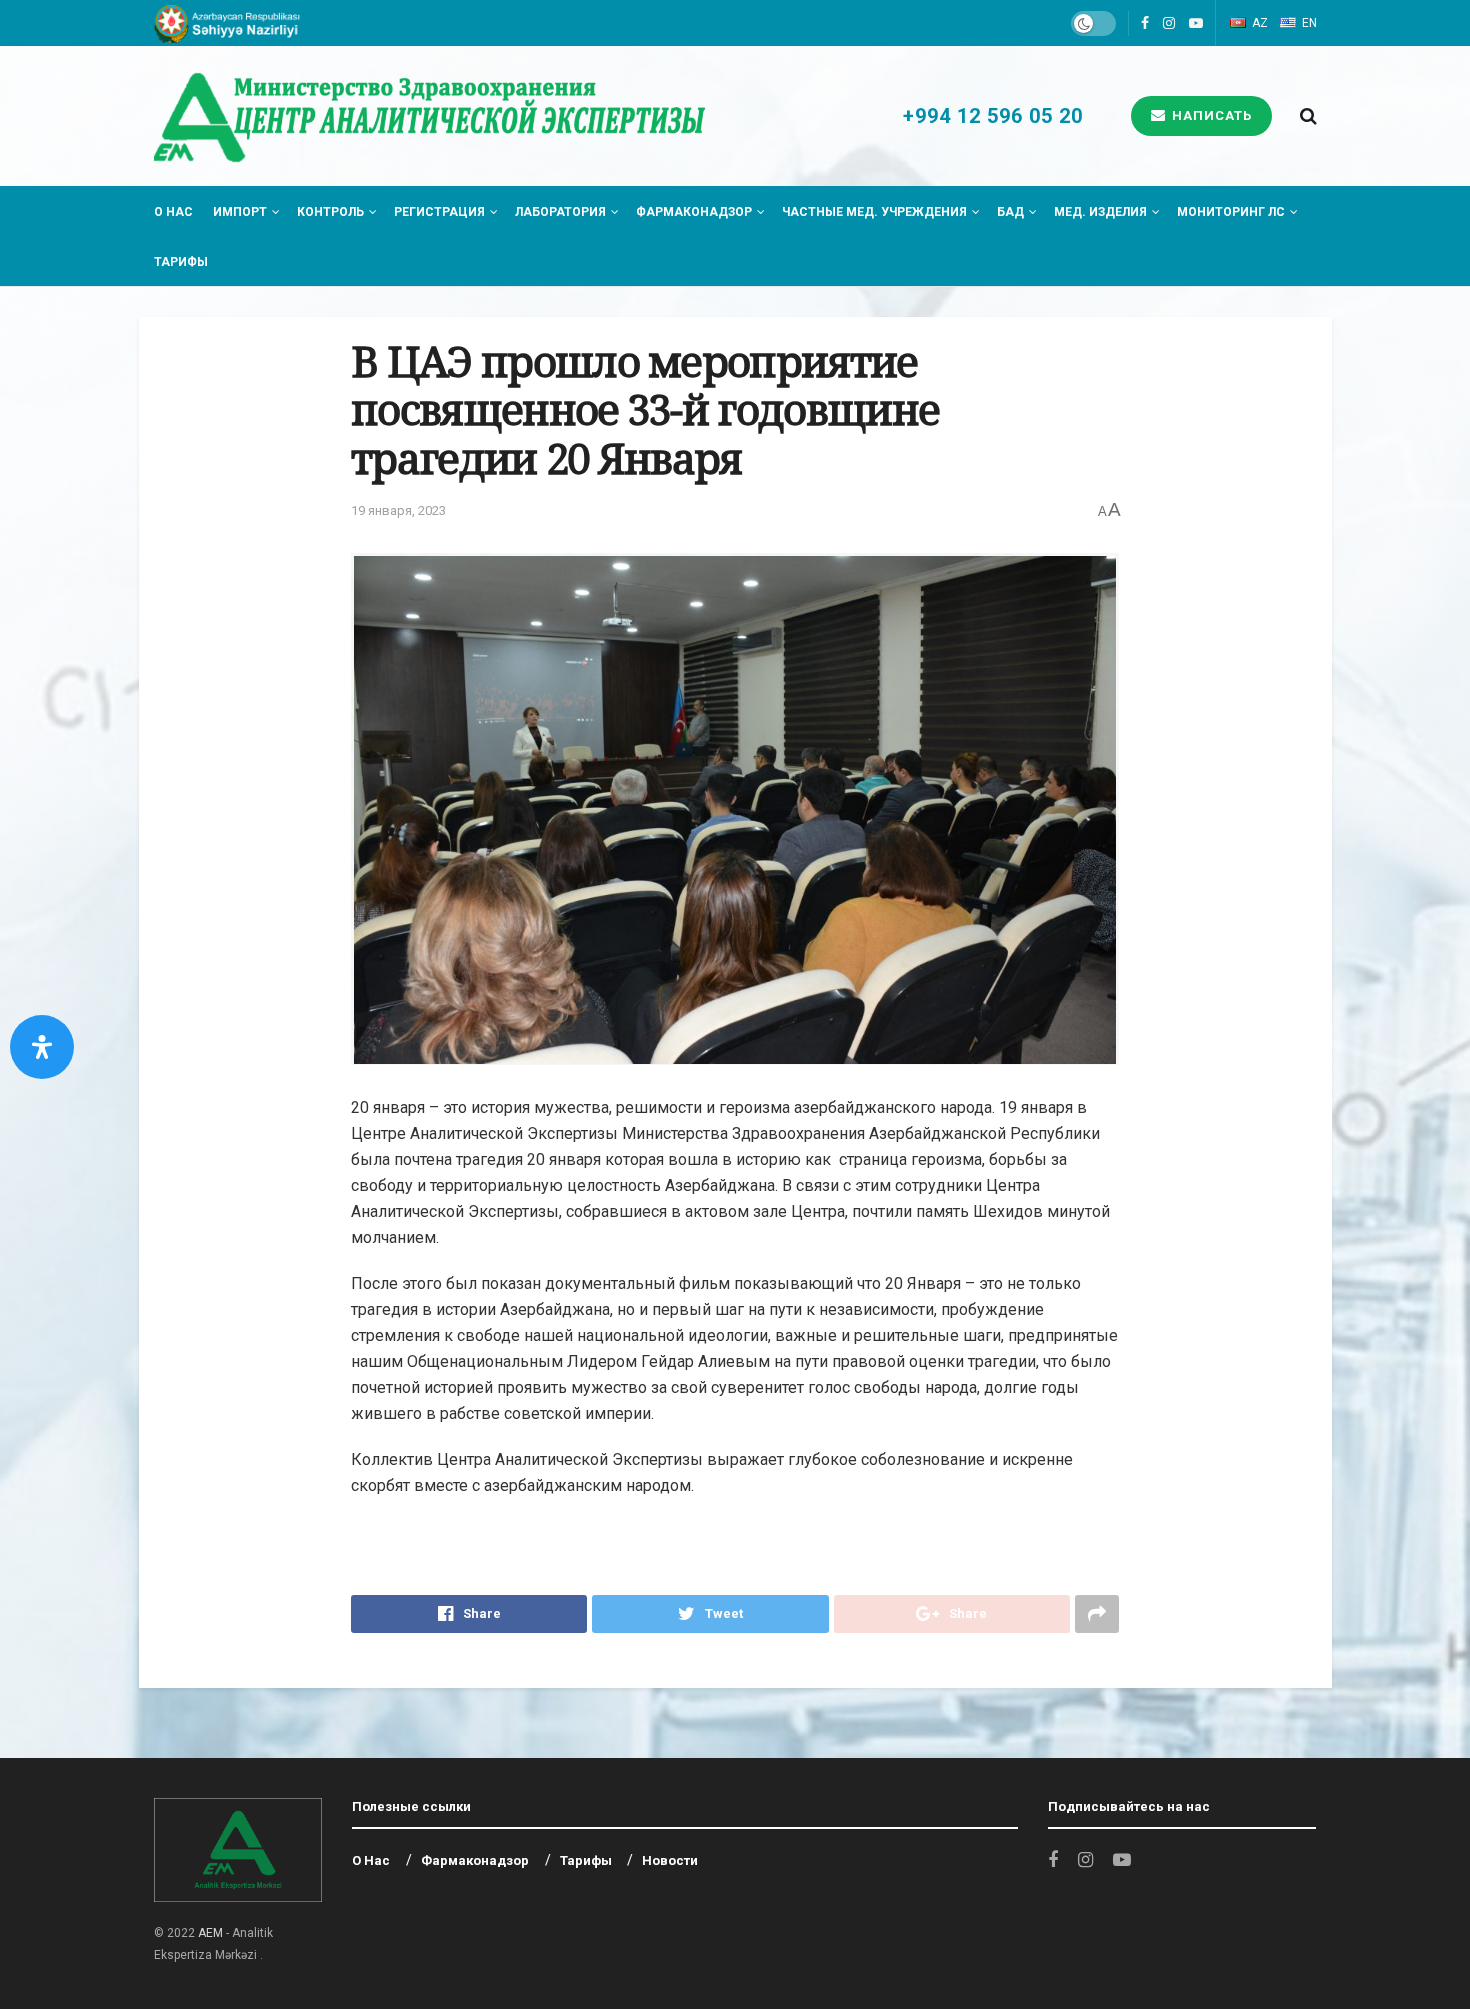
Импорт (240, 212)
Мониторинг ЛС (1231, 212)
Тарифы (181, 262)
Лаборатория (560, 212)
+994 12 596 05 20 (990, 116)
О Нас (173, 212)
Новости (670, 1860)
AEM (210, 1933)
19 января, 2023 (398, 510)
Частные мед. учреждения (874, 212)
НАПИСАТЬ (1210, 115)
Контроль (330, 212)
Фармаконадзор (694, 212)
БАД (1010, 212)
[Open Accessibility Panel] (42, 1047)
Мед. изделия (1100, 212)
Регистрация (439, 212)
